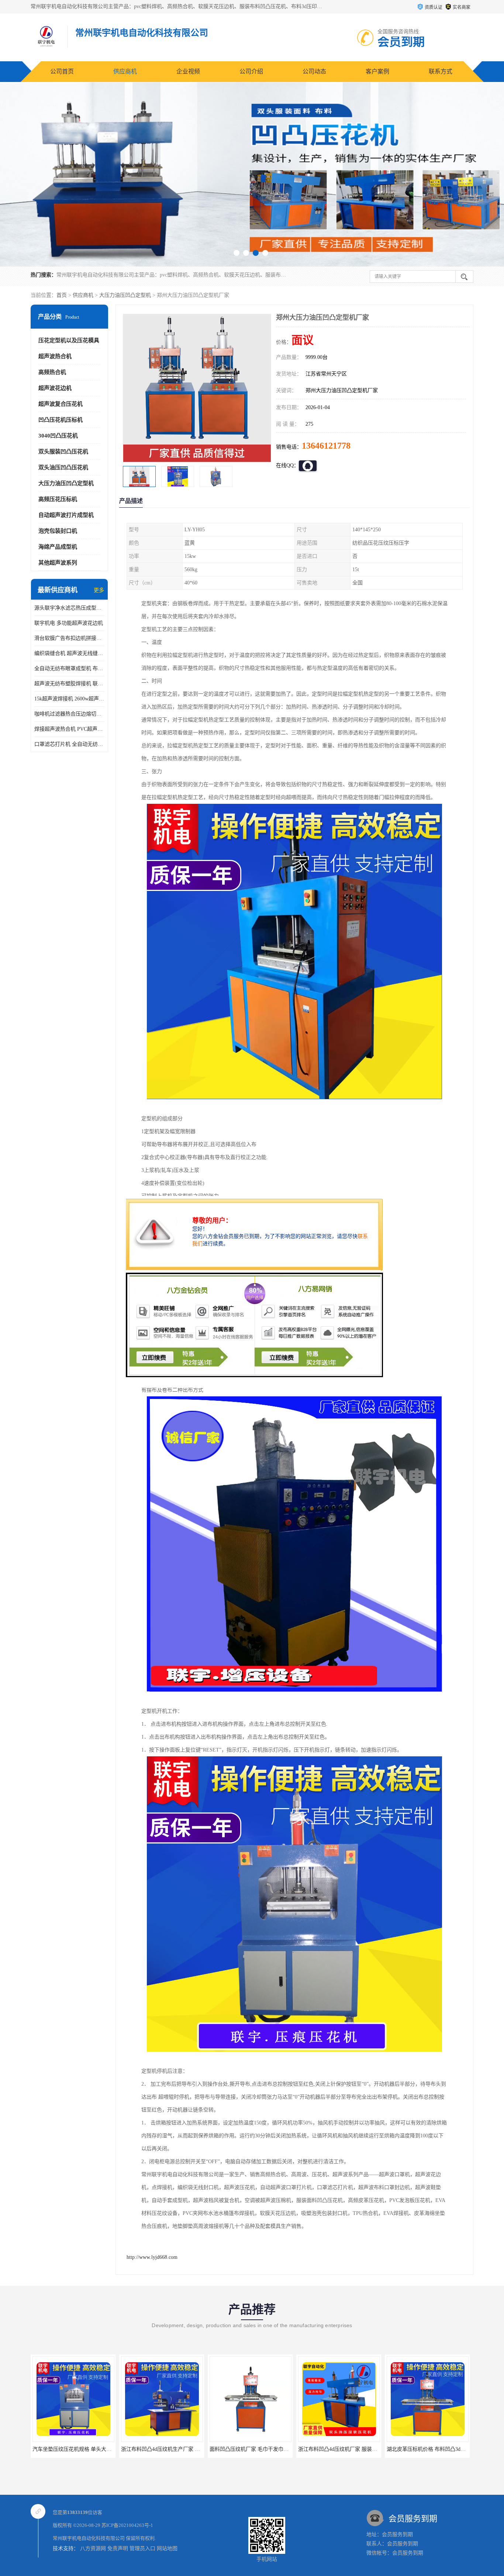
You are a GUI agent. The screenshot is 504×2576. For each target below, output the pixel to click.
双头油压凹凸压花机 (63, 467)
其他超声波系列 (58, 563)
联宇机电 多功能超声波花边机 (69, 623)
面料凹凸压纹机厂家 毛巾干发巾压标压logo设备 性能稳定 (142, 2449)
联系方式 (441, 71)
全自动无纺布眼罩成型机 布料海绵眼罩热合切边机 (69, 668)
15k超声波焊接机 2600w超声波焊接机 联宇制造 (69, 699)
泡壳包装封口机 (58, 531)
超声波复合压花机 (61, 404)
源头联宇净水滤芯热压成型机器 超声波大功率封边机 (69, 608)
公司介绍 (251, 71)
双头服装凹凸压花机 (63, 452)
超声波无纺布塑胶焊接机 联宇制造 (69, 684)
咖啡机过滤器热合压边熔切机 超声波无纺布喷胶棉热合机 (69, 714)
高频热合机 (52, 372)
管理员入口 (142, 2548)
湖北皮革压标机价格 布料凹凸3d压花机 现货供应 (309, 2449)
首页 (62, 295)
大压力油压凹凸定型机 (125, 295)
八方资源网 (93, 2548)
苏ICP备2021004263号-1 (127, 2525)
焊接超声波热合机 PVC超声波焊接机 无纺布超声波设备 (69, 729)
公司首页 (62, 71)
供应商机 (125, 71)
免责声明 (118, 2548)
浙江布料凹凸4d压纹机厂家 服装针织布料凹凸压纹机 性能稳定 (236, 2449)
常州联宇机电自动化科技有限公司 (89, 2538)
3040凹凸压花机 (58, 436)
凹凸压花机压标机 (61, 420)
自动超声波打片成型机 (66, 515)
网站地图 (167, 2548)
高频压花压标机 (58, 499)
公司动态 (314, 71)
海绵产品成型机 (58, 547)
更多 (99, 590)
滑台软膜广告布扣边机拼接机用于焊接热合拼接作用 (69, 638)
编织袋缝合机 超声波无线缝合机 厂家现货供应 (69, 653)
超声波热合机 (55, 356)
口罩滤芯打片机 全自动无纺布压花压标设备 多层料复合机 (69, 744)
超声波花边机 (55, 388)
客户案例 (377, 71)
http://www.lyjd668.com (152, 2257)
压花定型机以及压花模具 (69, 340)
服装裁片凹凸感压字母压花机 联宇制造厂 (389, 2449)
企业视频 (188, 71)
